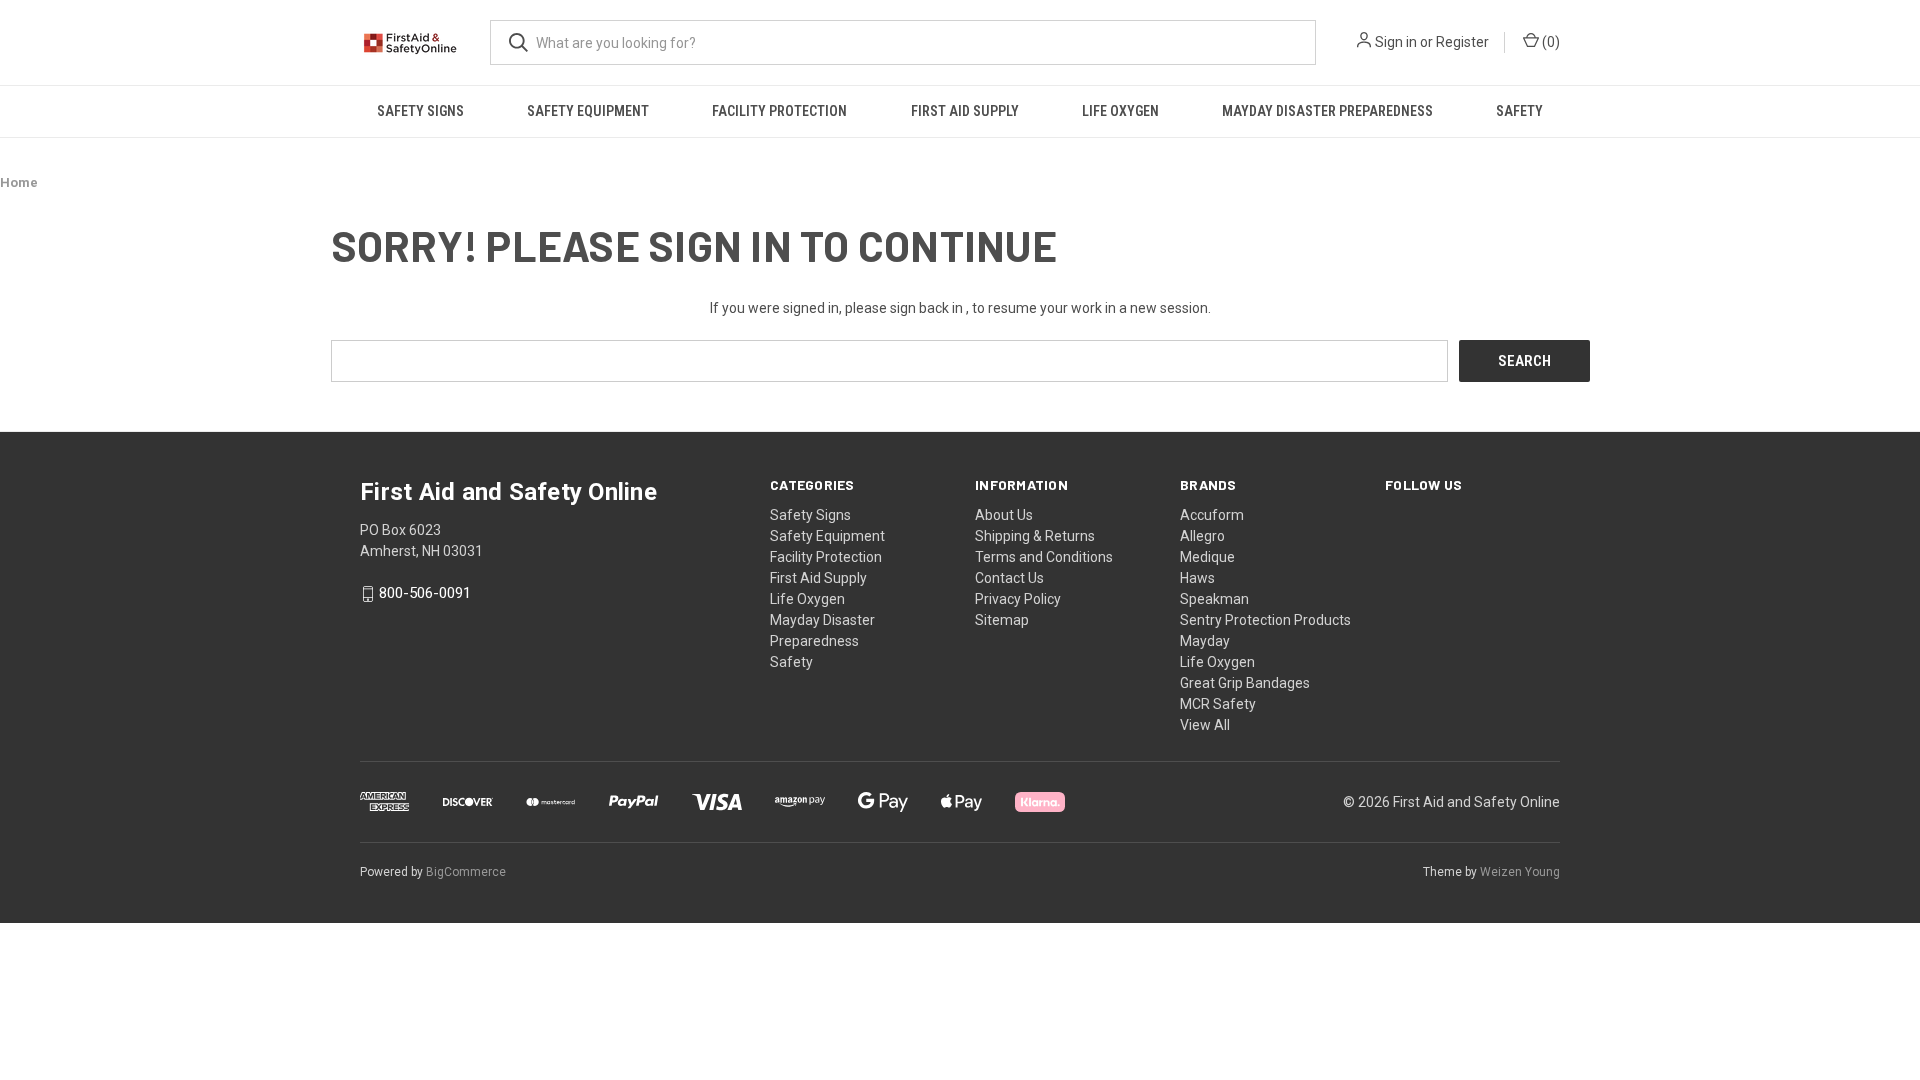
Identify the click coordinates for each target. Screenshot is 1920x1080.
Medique (1207, 557)
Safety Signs (420, 111)
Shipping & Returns (1035, 536)
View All (1205, 725)
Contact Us (1009, 578)
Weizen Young (1520, 872)
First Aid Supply (965, 111)
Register (1462, 42)
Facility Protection (779, 111)
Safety (1519, 111)
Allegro (1202, 536)
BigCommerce (466, 872)
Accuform (1212, 515)
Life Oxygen (1120, 111)
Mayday (1205, 641)
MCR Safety (1218, 704)
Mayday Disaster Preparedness (1327, 111)
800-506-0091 (425, 594)
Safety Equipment (588, 111)
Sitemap (1002, 620)
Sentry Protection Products (1265, 620)
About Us (1004, 515)
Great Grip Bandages (1245, 683)
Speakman (1214, 599)
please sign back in (904, 308)
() (1549, 42)
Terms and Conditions (1044, 557)
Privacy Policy (1018, 599)
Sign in (1396, 42)
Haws (1197, 578)
